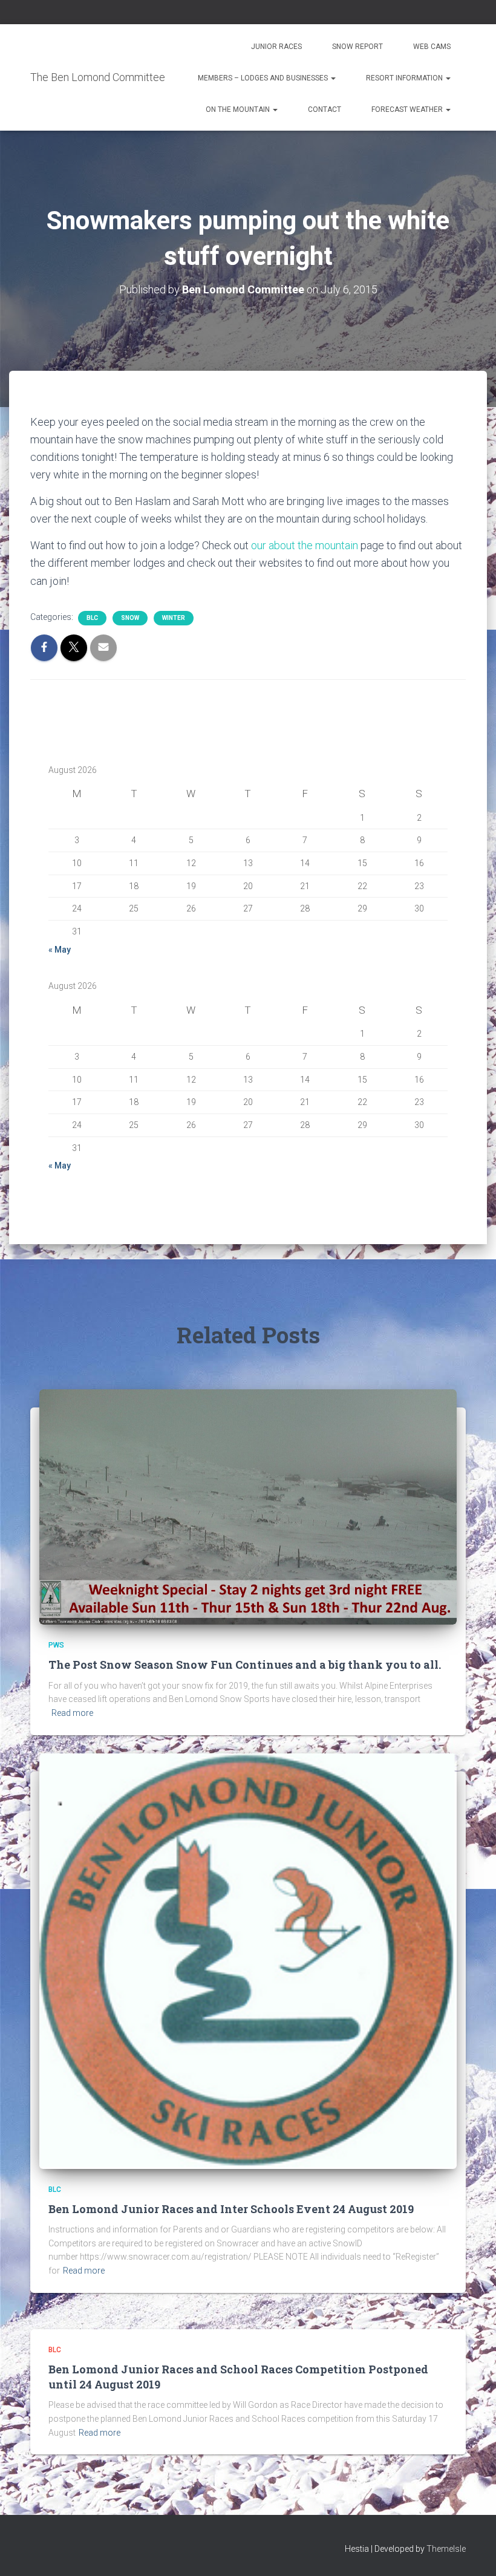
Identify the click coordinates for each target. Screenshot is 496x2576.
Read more (72, 1713)
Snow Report (357, 47)
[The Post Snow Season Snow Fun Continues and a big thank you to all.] (248, 1506)
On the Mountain (239, 109)
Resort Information (405, 78)
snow (130, 618)
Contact (325, 109)
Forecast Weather (408, 109)
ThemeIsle (446, 2549)
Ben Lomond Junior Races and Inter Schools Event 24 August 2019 (231, 2209)
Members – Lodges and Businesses (264, 78)
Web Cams (432, 47)
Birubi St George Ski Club (245, 222)
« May (60, 950)
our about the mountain (305, 545)
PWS (56, 1645)
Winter (174, 618)
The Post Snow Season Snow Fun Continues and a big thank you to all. (245, 1665)
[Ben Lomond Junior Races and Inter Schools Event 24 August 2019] (248, 1960)
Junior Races (276, 47)
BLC (92, 618)
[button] (333, 78)
